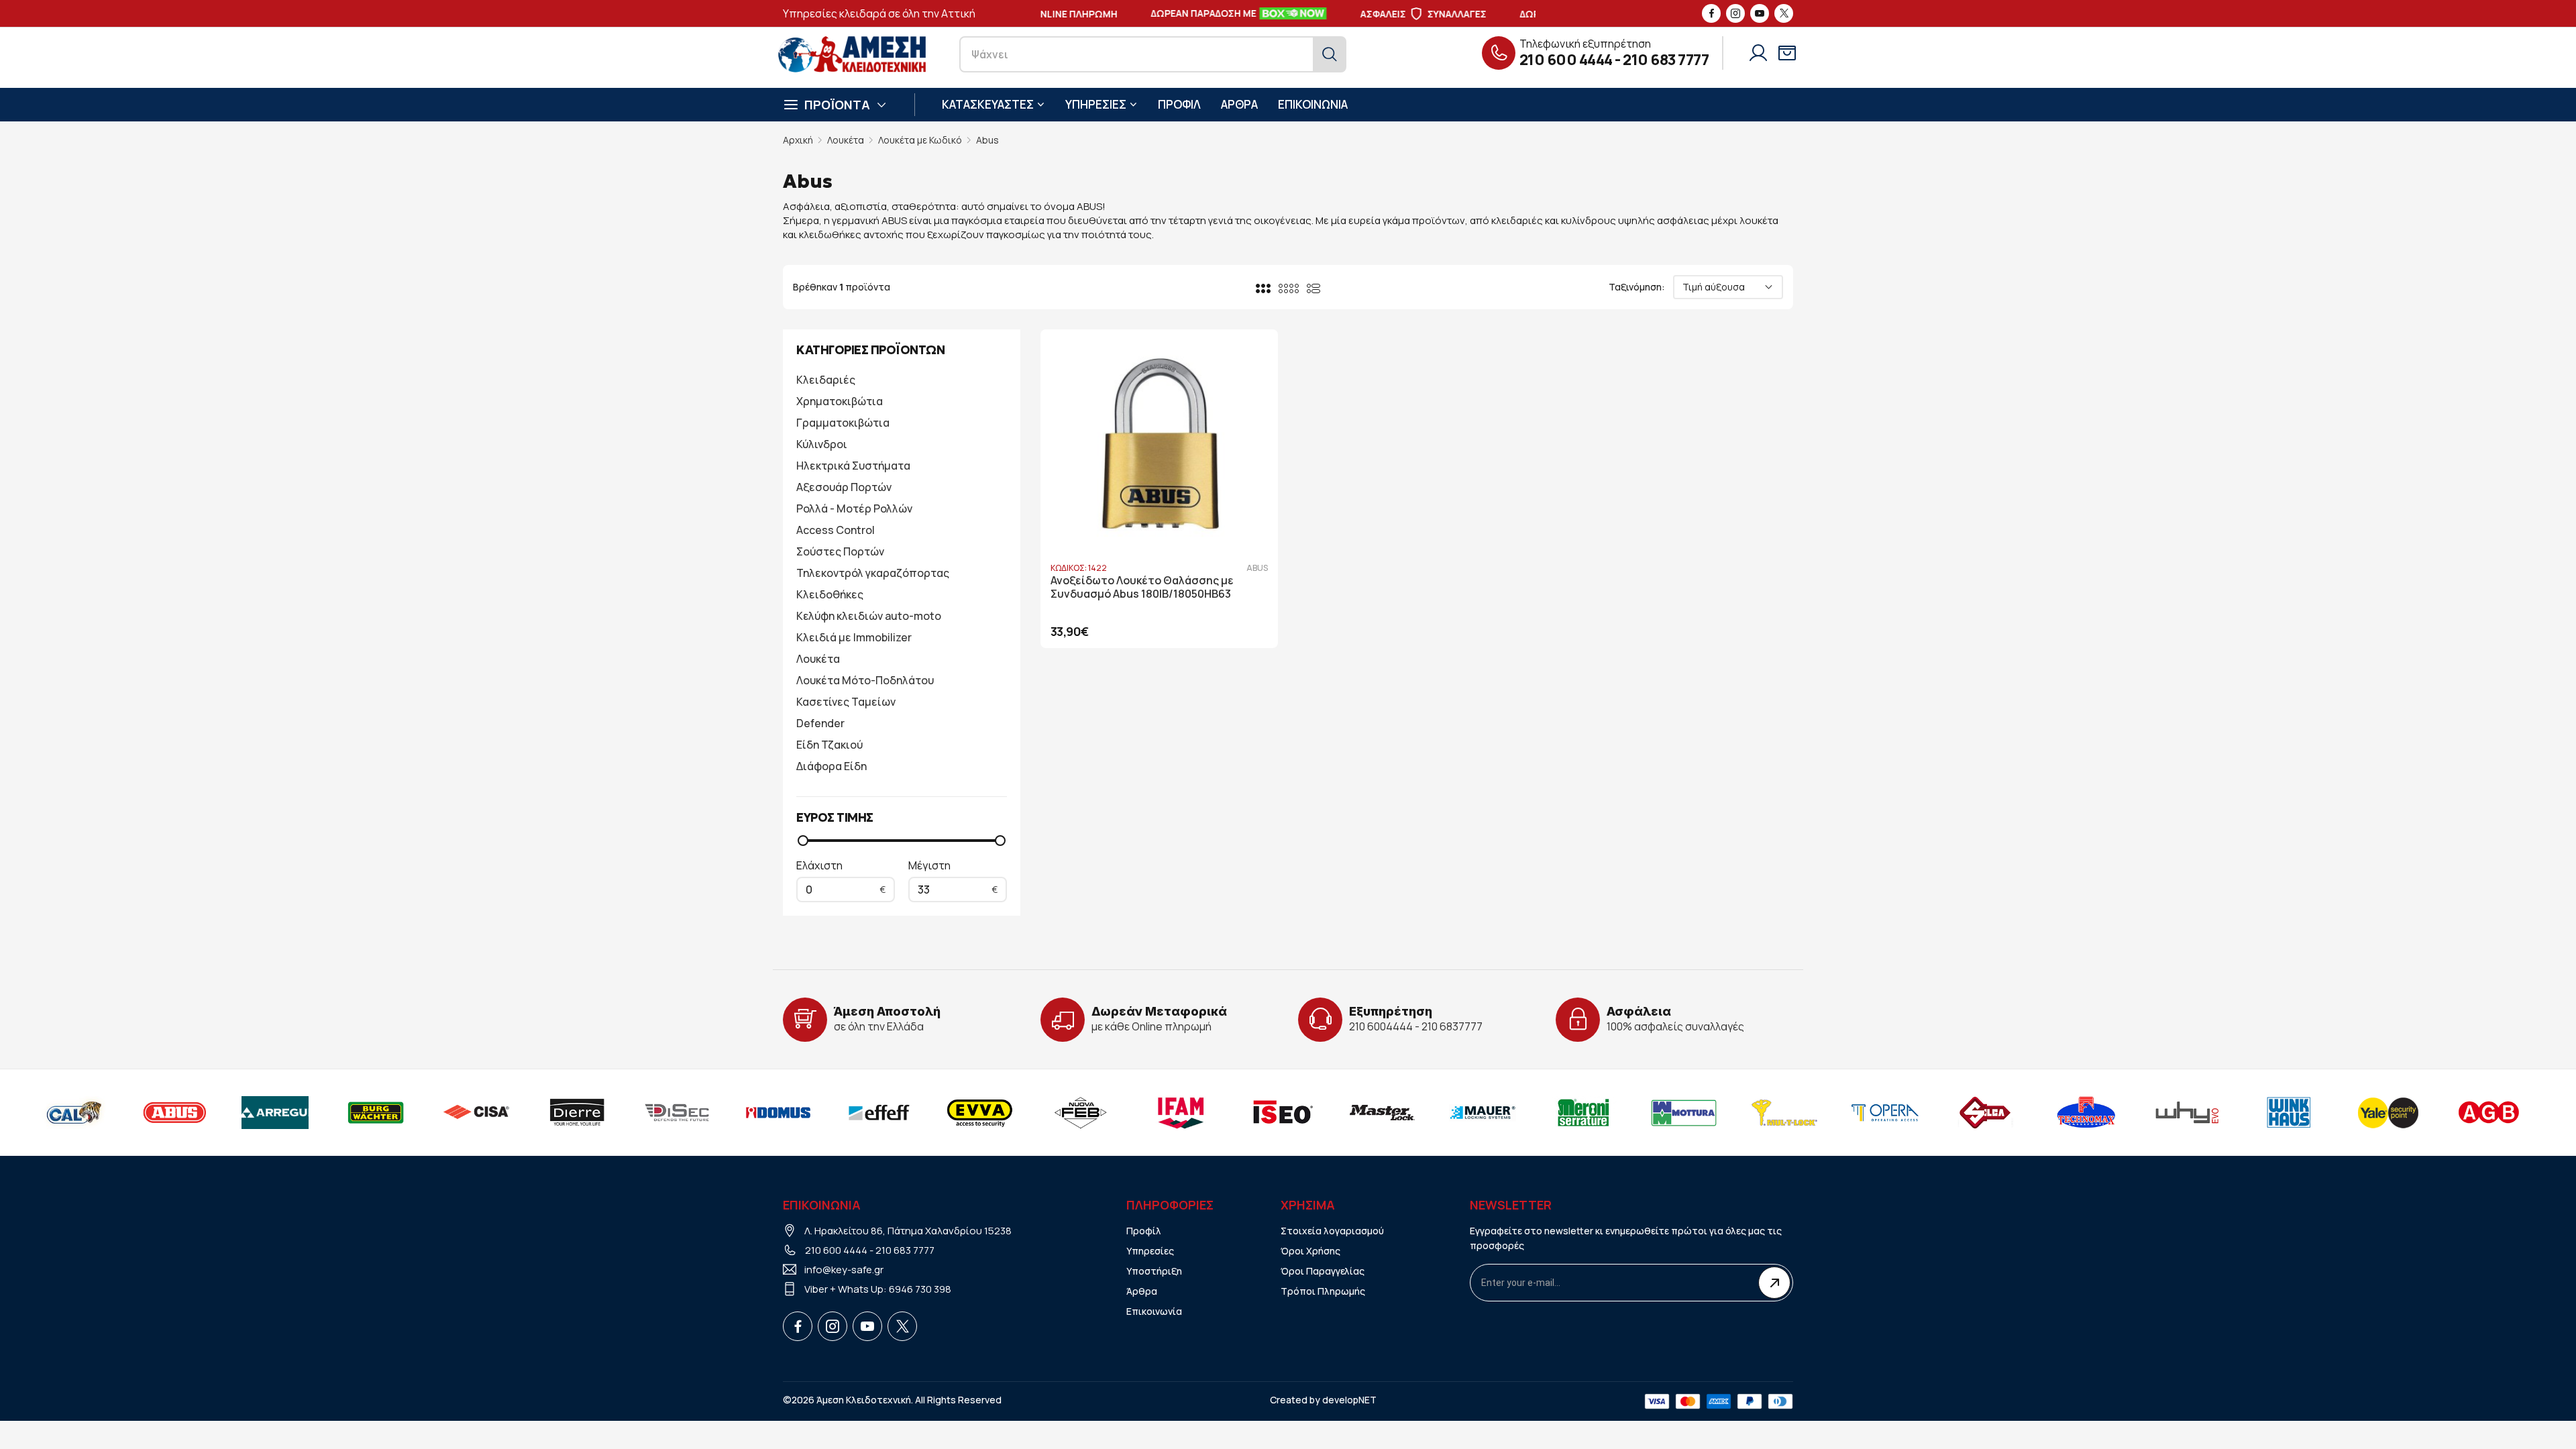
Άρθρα (1142, 1291)
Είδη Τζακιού (829, 745)
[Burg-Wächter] (374, 1112)
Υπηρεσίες (1150, 1251)
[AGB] (2487, 1112)
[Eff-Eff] (877, 1112)
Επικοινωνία (1154, 1311)
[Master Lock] (1380, 1112)
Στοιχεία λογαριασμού (1332, 1231)
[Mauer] (1481, 1112)
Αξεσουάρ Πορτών (844, 487)
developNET (1349, 1400)
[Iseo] (1279, 1112)
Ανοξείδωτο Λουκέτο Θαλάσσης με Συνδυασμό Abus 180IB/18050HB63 (1142, 588)
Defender (820, 723)
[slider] (803, 841)
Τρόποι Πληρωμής (1323, 1291)
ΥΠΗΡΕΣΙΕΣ (1096, 104)
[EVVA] (977, 1112)
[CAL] (72, 1112)
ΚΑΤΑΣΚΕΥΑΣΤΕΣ (988, 104)
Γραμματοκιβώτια (843, 423)
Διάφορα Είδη (831, 766)
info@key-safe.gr (844, 1270)
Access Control (836, 530)
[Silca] (1984, 1112)
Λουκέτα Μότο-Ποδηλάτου (865, 680)
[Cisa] (474, 1112)
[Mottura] (1682, 1112)
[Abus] (172, 1112)
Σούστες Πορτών (840, 551)
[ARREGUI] (273, 1112)
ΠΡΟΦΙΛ (1179, 104)
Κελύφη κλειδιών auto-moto (869, 616)
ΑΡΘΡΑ (1239, 104)
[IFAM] (1179, 1112)
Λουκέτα (846, 140)
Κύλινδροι (822, 444)
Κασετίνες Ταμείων (846, 702)
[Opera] (1883, 1112)
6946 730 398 (920, 1289)
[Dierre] (575, 1112)
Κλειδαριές (826, 380)
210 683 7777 (1666, 60)
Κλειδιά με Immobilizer (854, 637)
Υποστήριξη (1154, 1271)
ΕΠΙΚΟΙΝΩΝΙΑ (1313, 104)
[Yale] (2386, 1112)
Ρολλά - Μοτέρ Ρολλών (854, 508)
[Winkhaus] (2286, 1112)
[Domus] (776, 1112)
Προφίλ (1144, 1231)
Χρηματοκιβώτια (840, 401)
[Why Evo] (2185, 1112)
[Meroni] (1581, 1112)
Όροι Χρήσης (1310, 1251)
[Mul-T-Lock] (1782, 1112)
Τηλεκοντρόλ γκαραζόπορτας (873, 573)
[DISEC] (676, 1112)
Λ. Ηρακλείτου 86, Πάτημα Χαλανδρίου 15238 (908, 1231)
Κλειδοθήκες (830, 594)
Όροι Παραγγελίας (1323, 1271)
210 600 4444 (1566, 60)
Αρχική (798, 140)
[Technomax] (2084, 1112)
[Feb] (1078, 1112)
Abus (987, 140)
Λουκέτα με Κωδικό (920, 140)
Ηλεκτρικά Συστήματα (853, 466)
